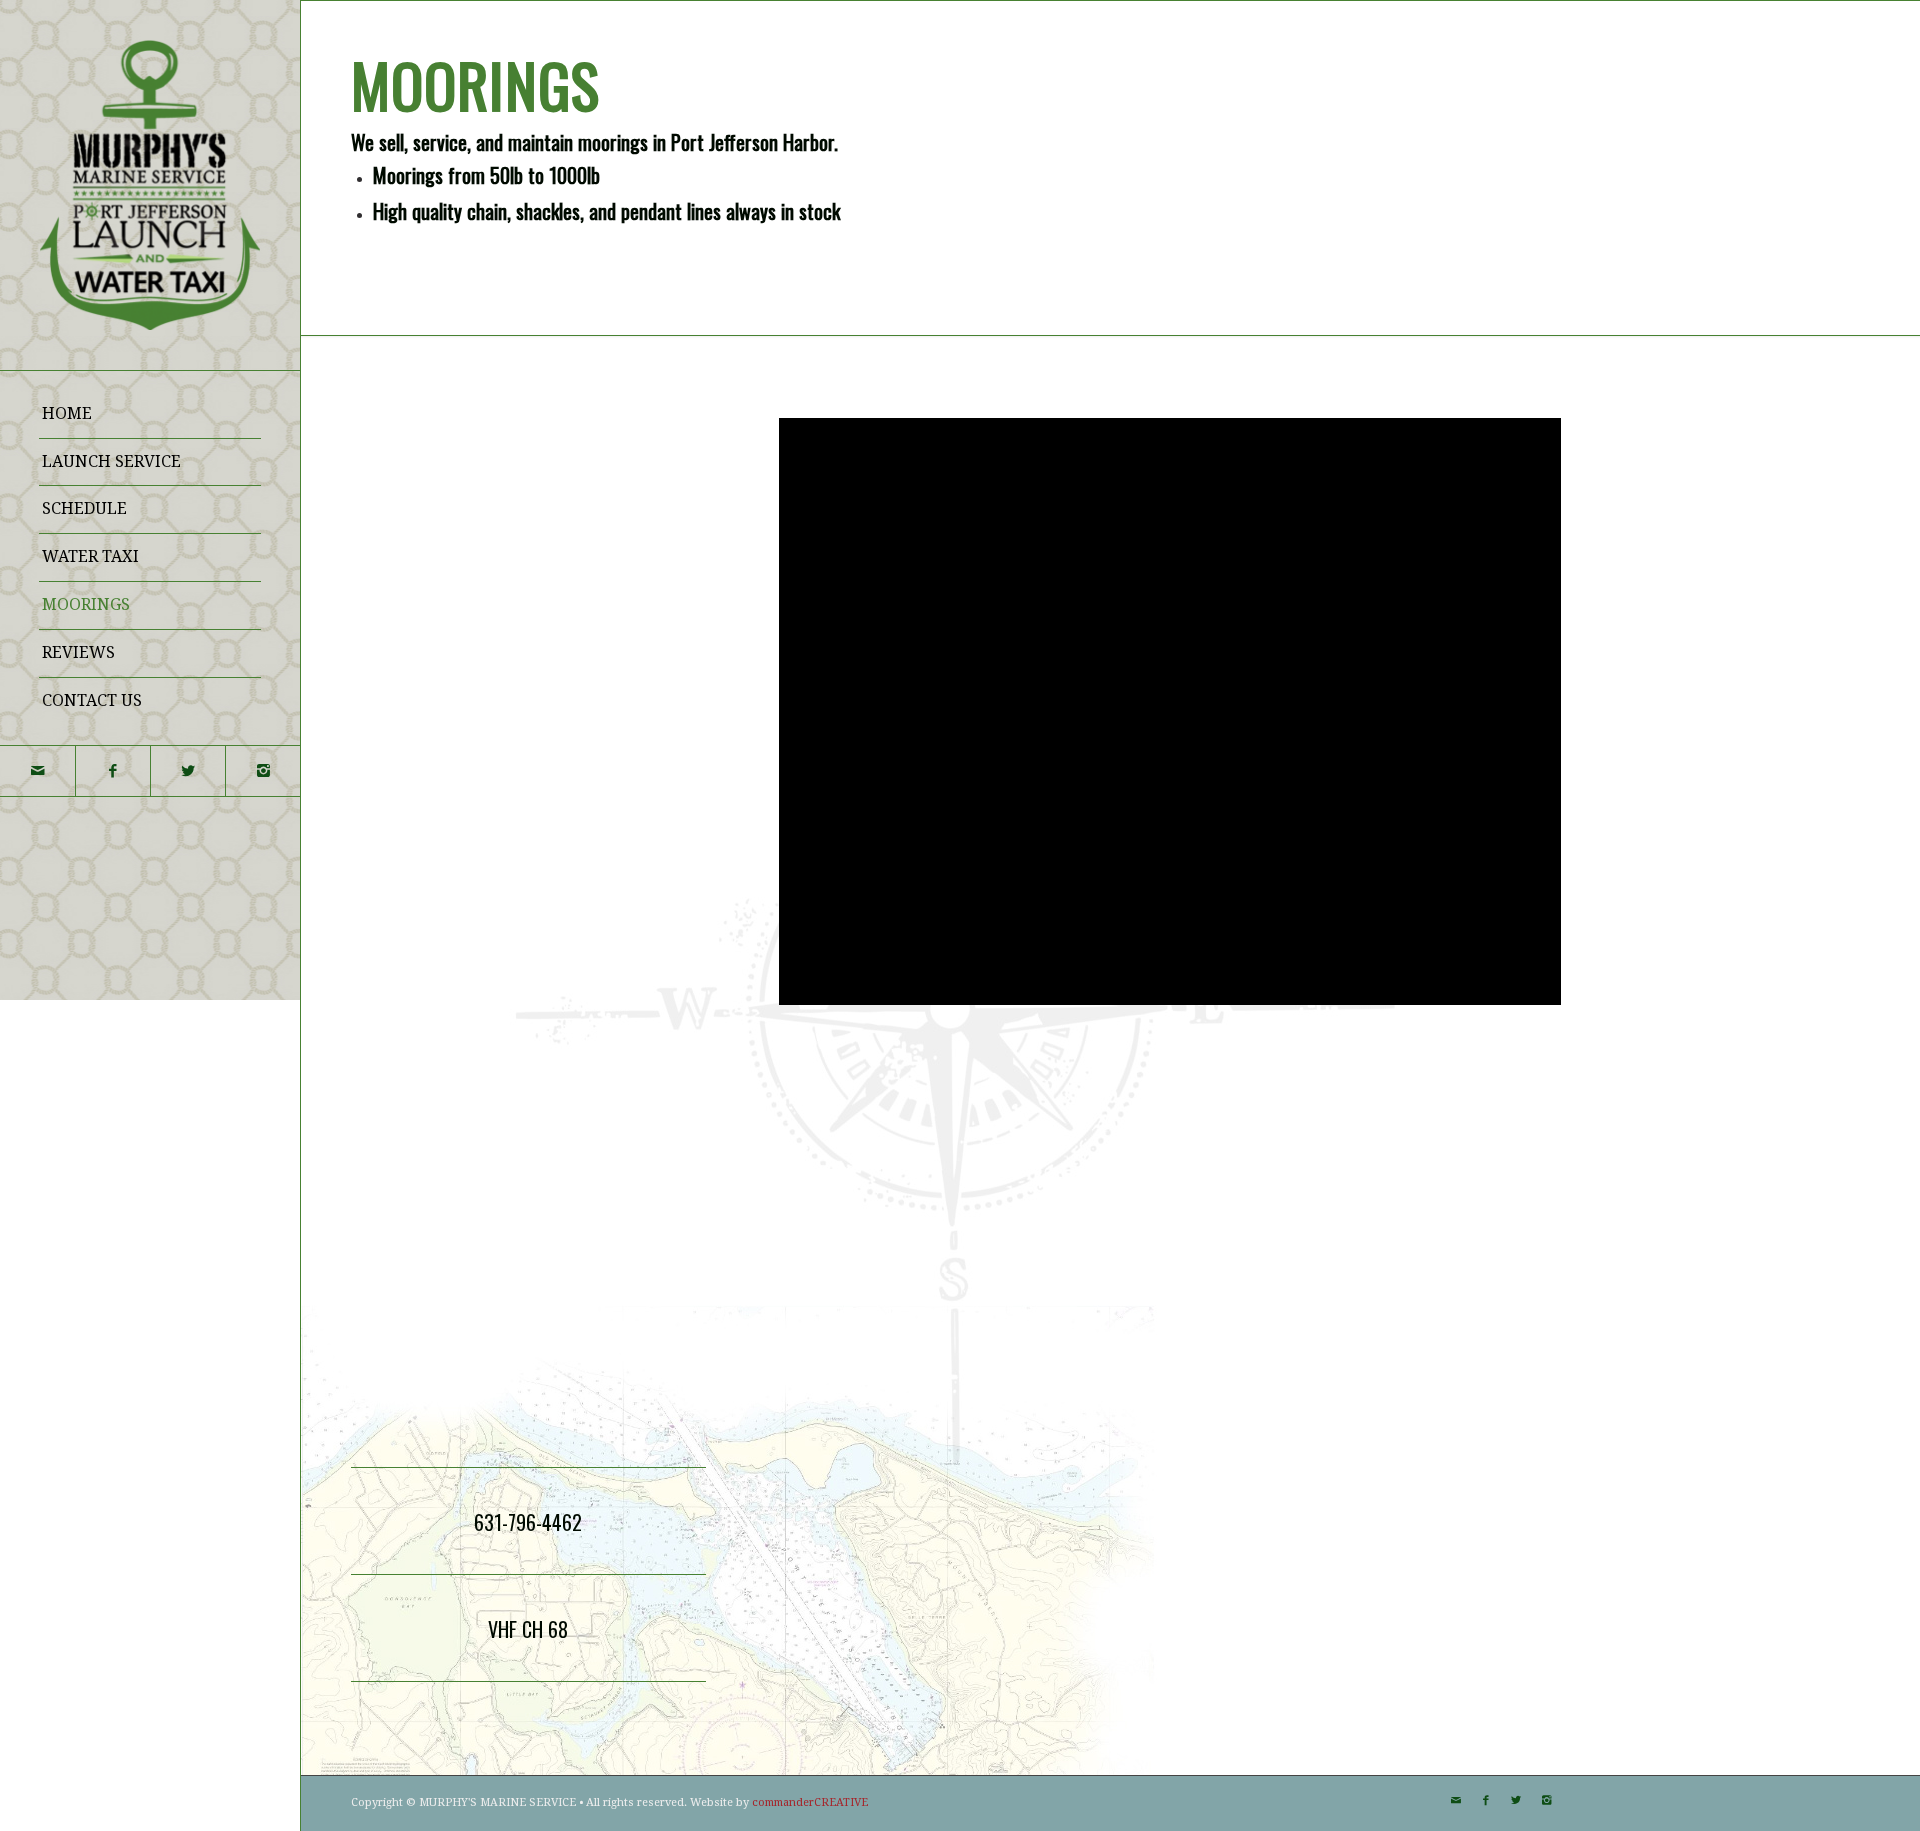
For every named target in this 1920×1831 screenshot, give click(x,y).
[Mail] (37, 771)
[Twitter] (187, 771)
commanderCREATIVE (810, 1802)
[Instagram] (262, 771)
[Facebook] (112, 771)
